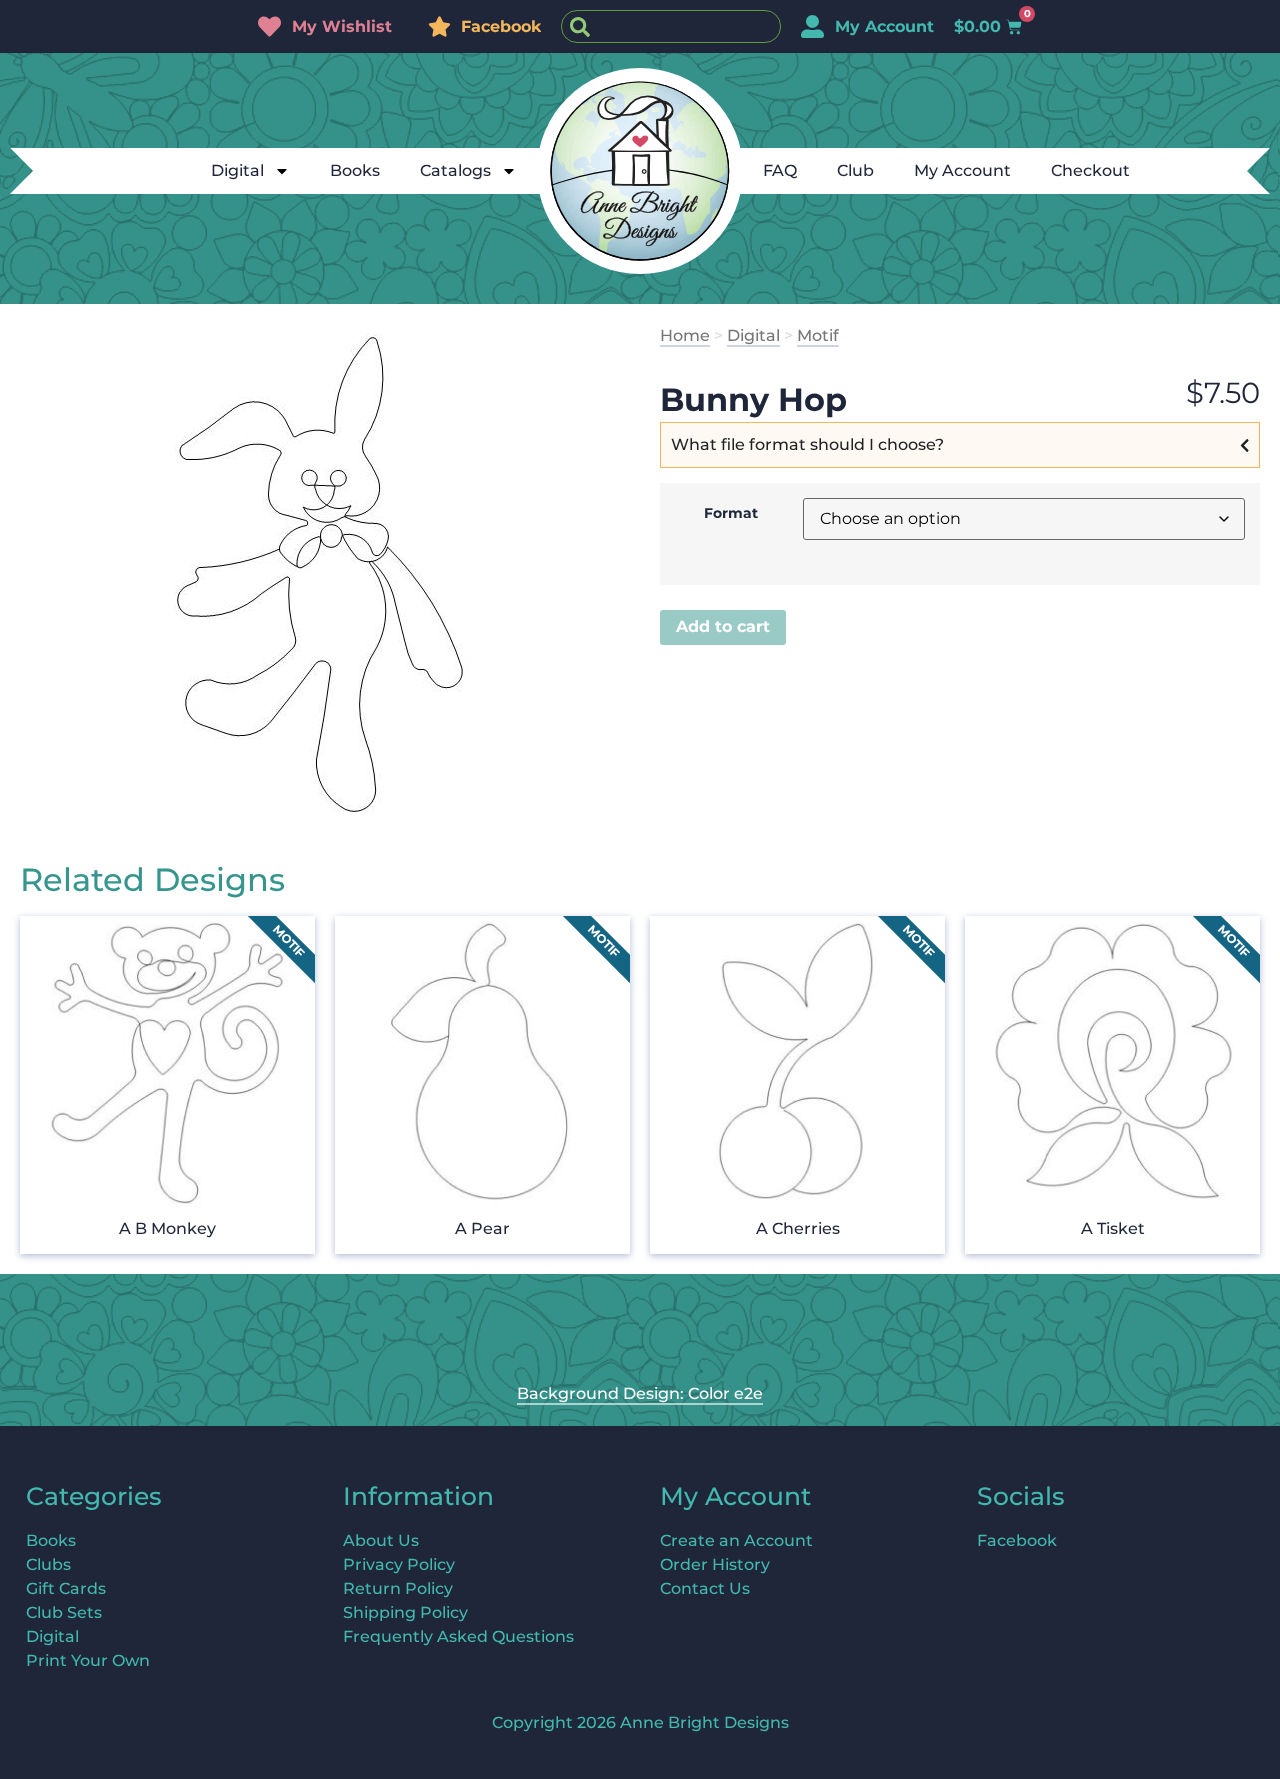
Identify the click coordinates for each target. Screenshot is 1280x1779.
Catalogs (455, 170)
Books (355, 170)
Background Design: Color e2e (640, 1393)
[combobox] (671, 26)
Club (855, 170)
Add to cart (723, 626)
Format (731, 513)
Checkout (1090, 170)
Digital (237, 170)
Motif (818, 335)
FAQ (780, 170)
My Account (962, 170)
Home (685, 335)
